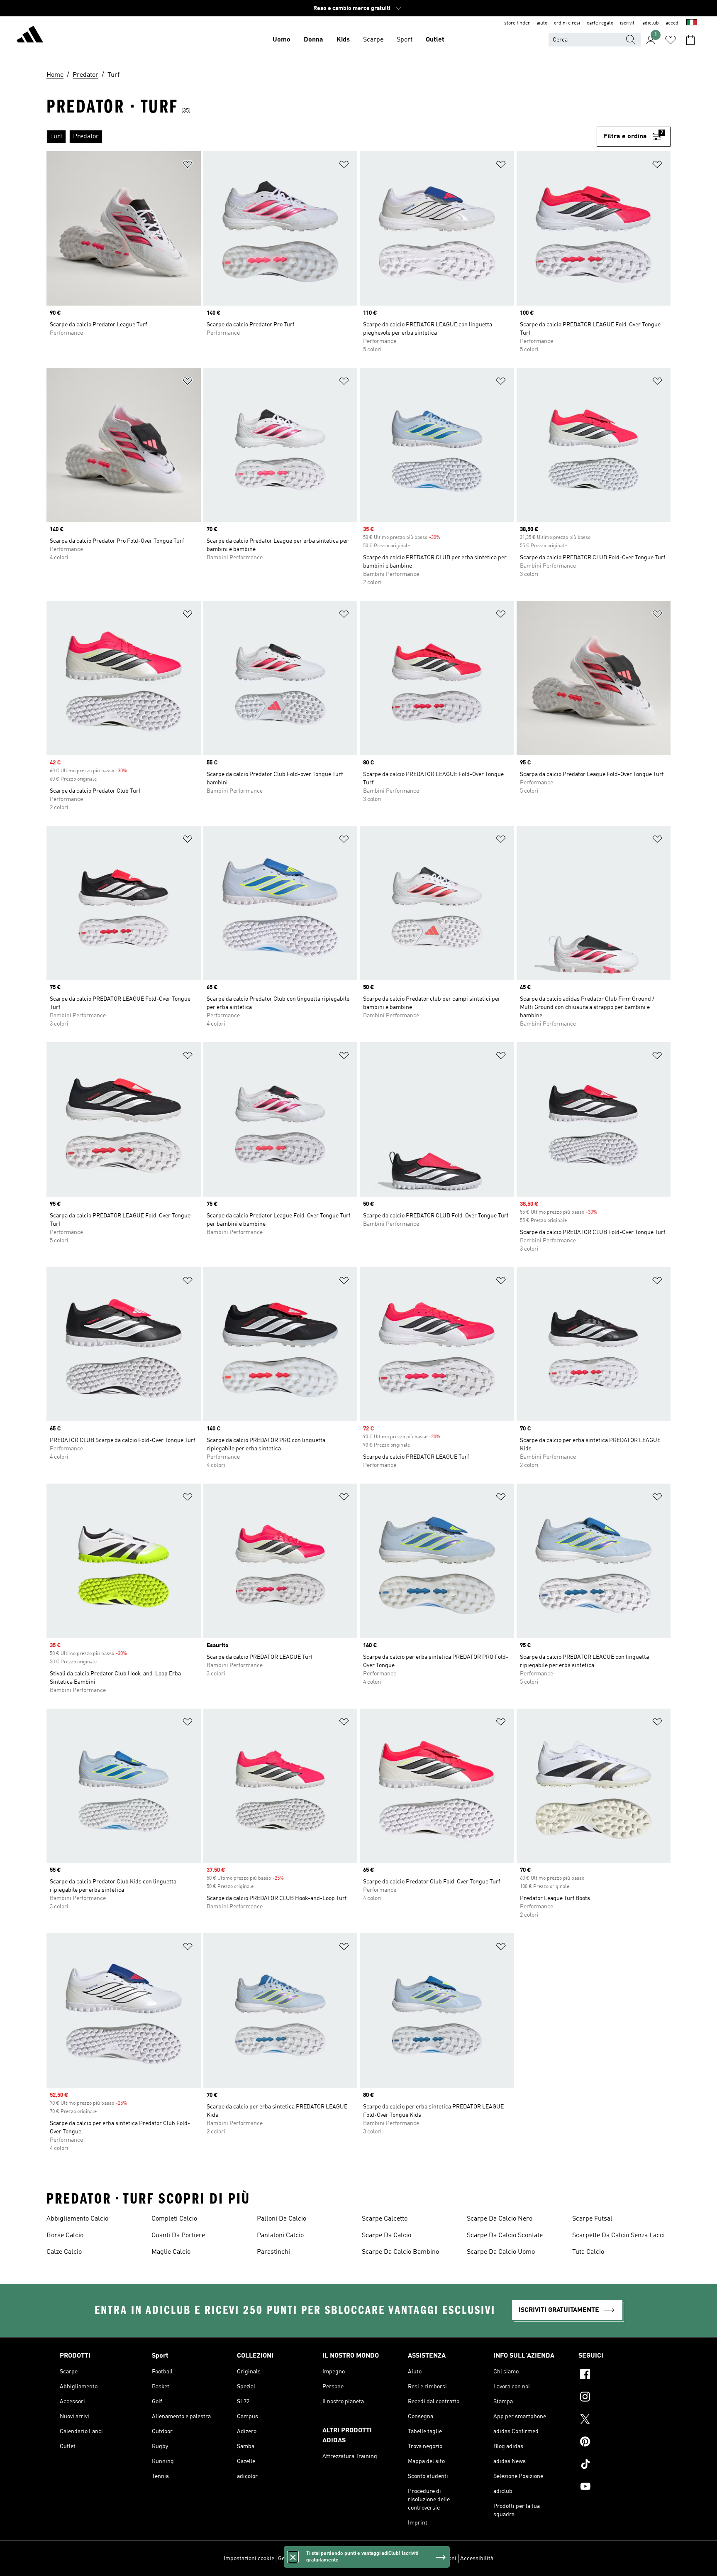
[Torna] (30, 36)
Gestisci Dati (294, 2559)
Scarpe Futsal (592, 2219)
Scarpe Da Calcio (387, 2236)
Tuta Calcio (588, 2252)
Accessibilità (477, 2559)
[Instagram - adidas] (618, 2398)
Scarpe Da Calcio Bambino (400, 2252)
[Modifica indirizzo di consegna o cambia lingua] (692, 23)
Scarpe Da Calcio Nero (500, 2219)
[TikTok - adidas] (618, 2465)
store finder (517, 23)
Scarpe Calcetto (385, 2219)
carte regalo (600, 23)
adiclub (651, 23)
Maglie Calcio (171, 2252)
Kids (343, 40)
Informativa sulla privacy (369, 2559)
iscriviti (628, 23)
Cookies (324, 2559)
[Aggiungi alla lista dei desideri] (188, 166)
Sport (405, 40)
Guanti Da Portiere (178, 2236)
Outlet (435, 40)
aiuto (542, 23)
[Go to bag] (690, 40)
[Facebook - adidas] (618, 2375)
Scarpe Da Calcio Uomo (501, 2252)
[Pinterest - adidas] (618, 2443)
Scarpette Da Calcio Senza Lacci (618, 2236)
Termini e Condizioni (430, 2559)
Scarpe (373, 40)
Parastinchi (273, 2252)
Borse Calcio (65, 2236)
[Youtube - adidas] (618, 2488)
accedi (673, 23)
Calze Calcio (64, 2252)
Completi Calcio (174, 2219)
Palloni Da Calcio (282, 2219)
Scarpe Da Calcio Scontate (505, 2236)
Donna (313, 40)
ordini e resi (567, 23)
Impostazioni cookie (249, 2559)
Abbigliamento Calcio (77, 2219)
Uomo (282, 40)
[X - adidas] (618, 2420)
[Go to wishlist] (671, 40)
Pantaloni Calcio (280, 2236)
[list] (322, 137)
